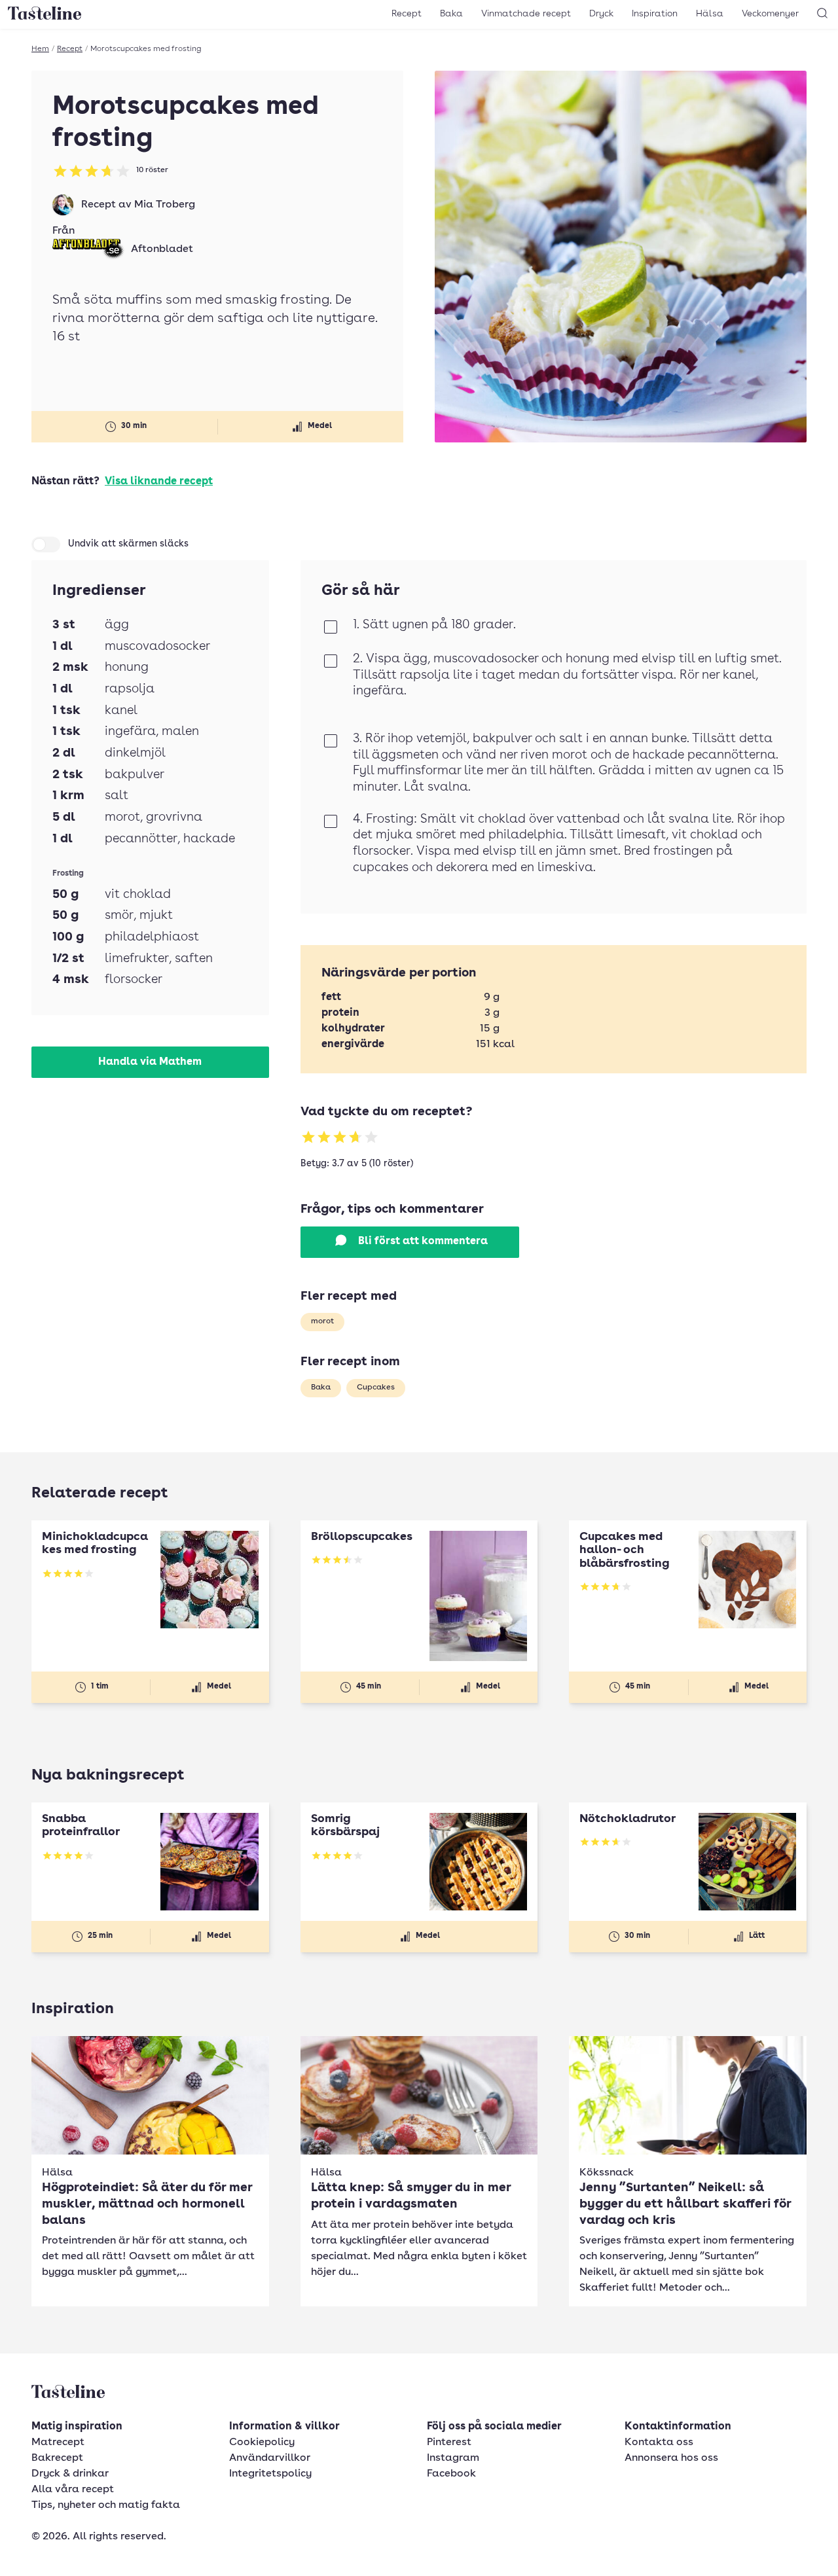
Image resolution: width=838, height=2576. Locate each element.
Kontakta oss (659, 2442)
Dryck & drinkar (70, 2474)
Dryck (601, 14)
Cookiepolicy (262, 2442)
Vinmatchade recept (526, 14)
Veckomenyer (770, 14)
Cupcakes (376, 1387)
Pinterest (449, 2442)
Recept (407, 14)
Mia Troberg (165, 205)
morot (322, 1321)
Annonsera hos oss (671, 2458)
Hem (40, 49)
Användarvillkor (270, 2458)
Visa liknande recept (159, 482)
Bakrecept (57, 2458)
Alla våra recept (73, 2490)
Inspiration (655, 14)
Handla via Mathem (150, 1062)
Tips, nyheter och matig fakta (106, 2505)
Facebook (451, 2474)
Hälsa (710, 14)
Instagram (453, 2458)
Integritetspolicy (270, 2474)
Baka (451, 14)
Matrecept (58, 2442)
